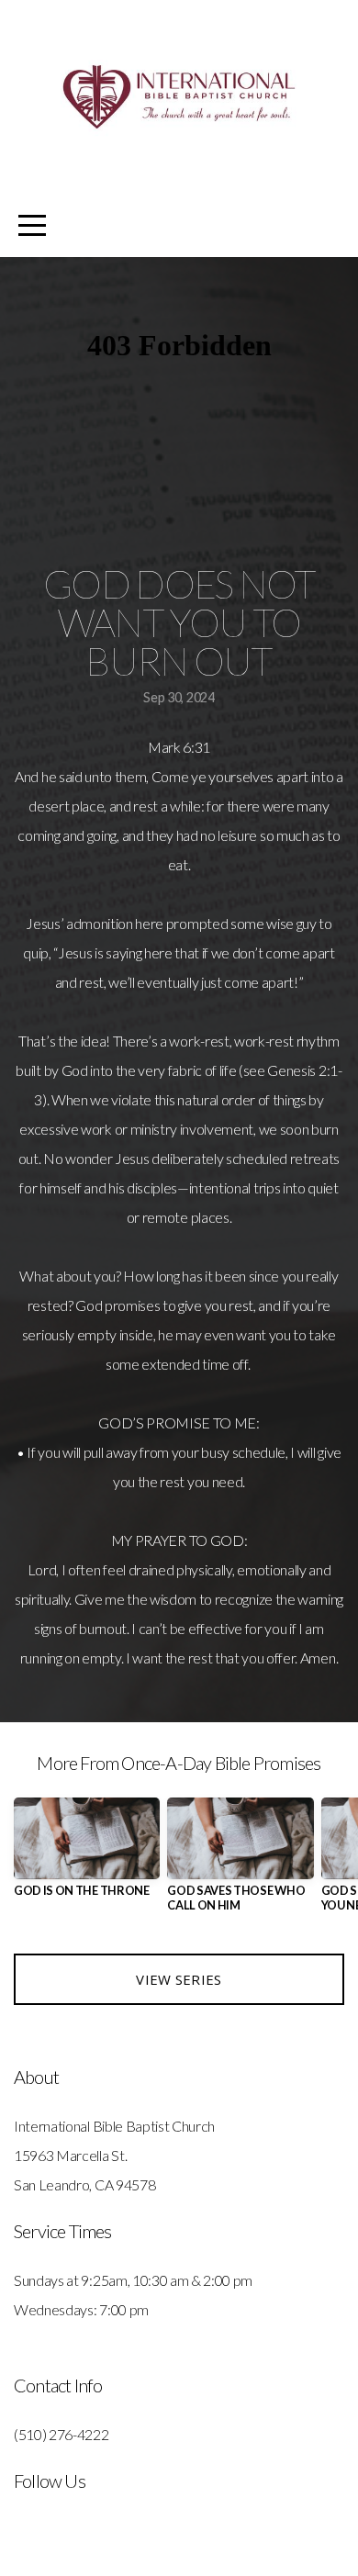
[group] (87, 1855)
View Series (179, 1979)
